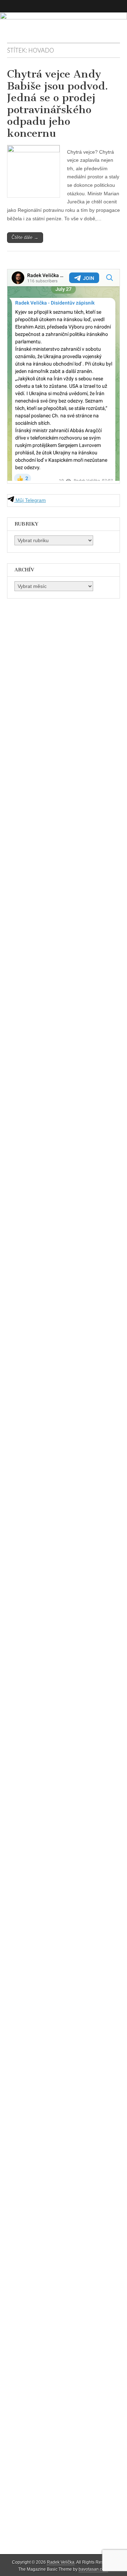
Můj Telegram (30, 500)
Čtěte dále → (25, 237)
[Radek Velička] (64, 27)
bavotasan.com (93, 2569)
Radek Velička (61, 2562)
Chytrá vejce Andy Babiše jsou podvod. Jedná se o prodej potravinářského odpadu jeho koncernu (58, 104)
